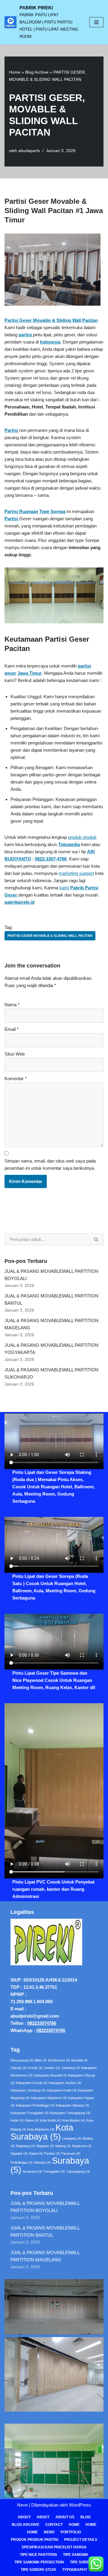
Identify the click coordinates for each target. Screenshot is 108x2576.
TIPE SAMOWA (76, 2555)
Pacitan (52, 2153)
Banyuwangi (22, 2060)
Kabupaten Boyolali (50, 2075)
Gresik (35, 2068)
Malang (63, 2146)
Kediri (17, 2120)
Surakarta (32, 2171)
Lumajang (72, 2138)
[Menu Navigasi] (96, 22)
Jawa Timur (30, 673)
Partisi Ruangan (21, 511)
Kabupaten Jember (65, 2083)
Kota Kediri (51, 2120)
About (24, 2517)
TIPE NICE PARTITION (38, 2555)
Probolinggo (22, 2162)
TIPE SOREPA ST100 (38, 2570)
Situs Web (15, 1054)
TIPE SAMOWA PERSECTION (39, 2562)
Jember (52, 2068)
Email (12, 1029)
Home (15, 72)
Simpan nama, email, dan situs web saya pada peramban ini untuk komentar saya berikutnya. (50, 1164)
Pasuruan (71, 2153)
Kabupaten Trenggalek (30, 2113)
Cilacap (18, 2068)
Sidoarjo (42, 2162)
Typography (75, 2570)
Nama (12, 1005)
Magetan (45, 2146)
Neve (22, 2505)
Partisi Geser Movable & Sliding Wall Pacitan (50, 936)
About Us (65, 2517)
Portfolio (71, 2532)
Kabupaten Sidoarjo (72, 2105)
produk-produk (82, 837)
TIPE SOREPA (82, 2562)
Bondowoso (59, 2060)
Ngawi (36, 2153)
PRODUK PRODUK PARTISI (34, 2540)
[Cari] (96, 1239)
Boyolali (79, 2060)
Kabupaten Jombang (28, 2090)
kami (64, 888)
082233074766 (42, 2023)
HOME (91, 2525)
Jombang (70, 2068)
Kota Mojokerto (41, 2129)
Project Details (81, 2540)
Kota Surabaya (42, 2132)
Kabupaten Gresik (32, 2083)
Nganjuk (19, 2153)
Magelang (25, 2146)
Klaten (32, 2120)
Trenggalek (54, 2171)
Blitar (41, 2060)
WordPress (80, 2505)
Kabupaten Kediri (62, 2090)
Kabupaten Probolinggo (35, 2105)
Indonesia (50, 342)
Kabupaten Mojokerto (49, 2098)
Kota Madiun (74, 2120)
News (49, 2532)
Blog (85, 2517)
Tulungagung (78, 2171)
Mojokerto (82, 2146)
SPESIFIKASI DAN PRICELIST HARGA (54, 2547)
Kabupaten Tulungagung (70, 2113)
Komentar (16, 1079)
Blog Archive (37, 72)
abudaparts (29, 151)
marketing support (76, 873)
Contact (54, 2525)
